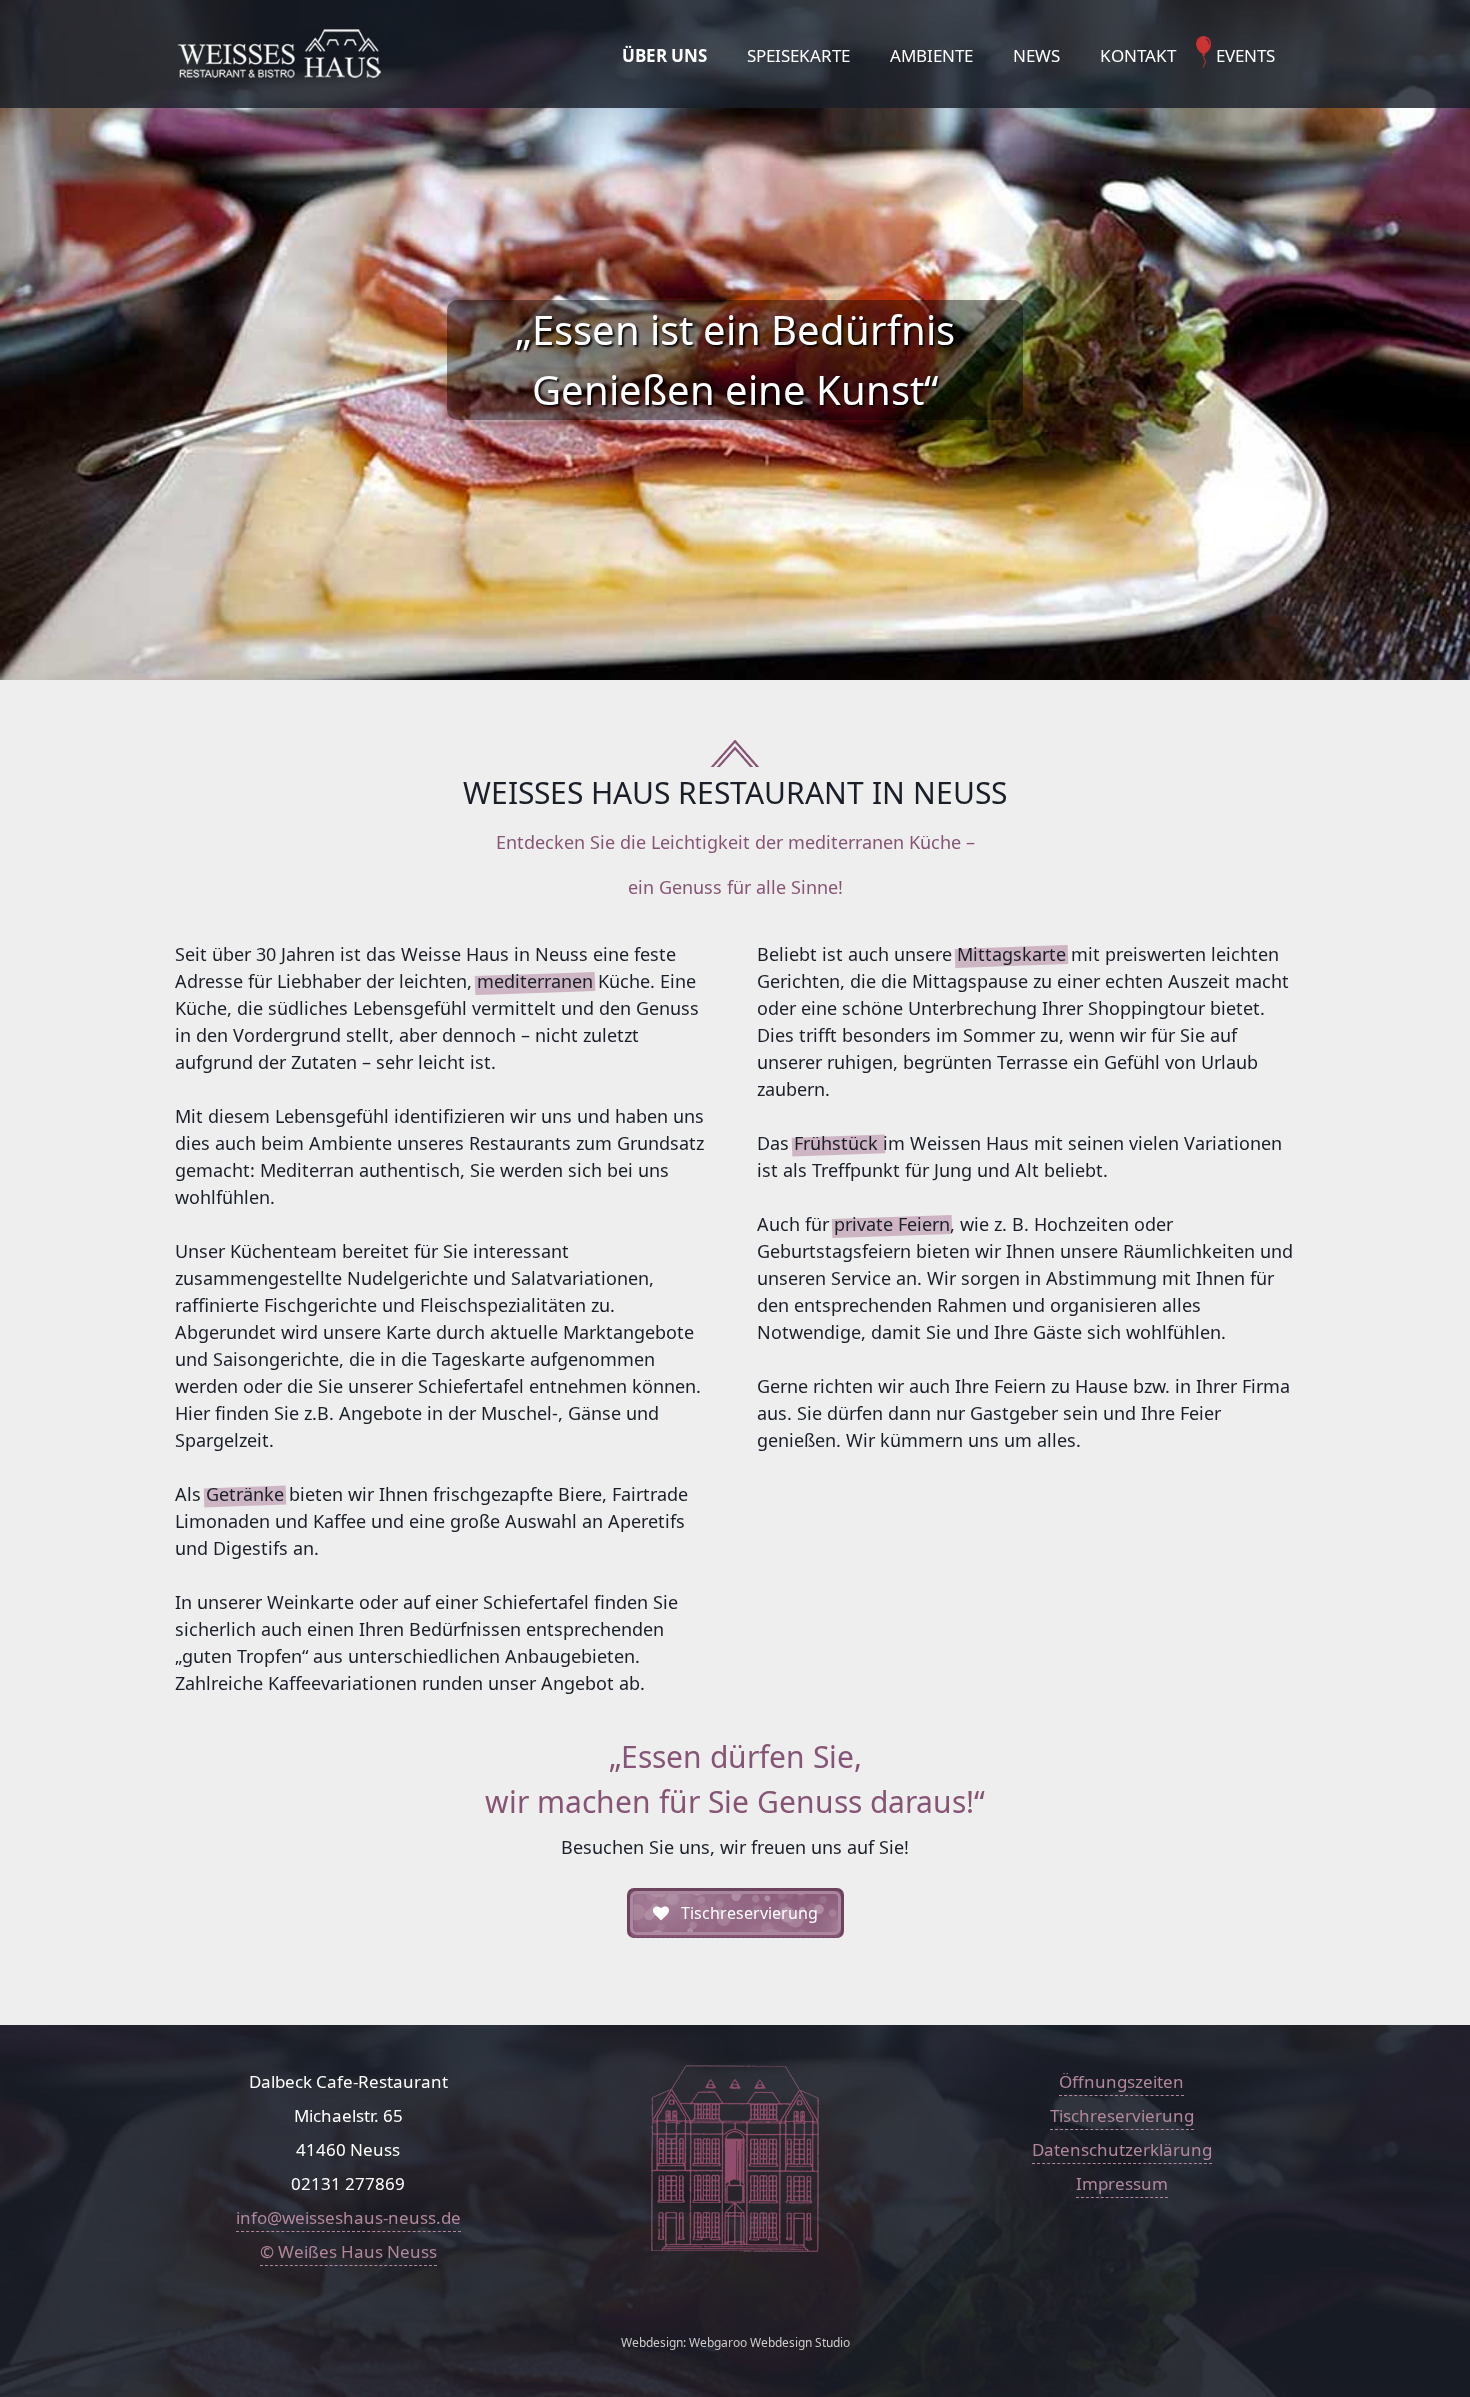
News (1036, 55)
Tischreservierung (1122, 2115)
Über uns (664, 55)
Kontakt (1138, 55)
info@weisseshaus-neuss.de (348, 2217)
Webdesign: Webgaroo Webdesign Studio (735, 2342)
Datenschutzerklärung (1122, 2149)
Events (1245, 55)
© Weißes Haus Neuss (348, 2251)
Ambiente (931, 55)
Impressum (1122, 2183)
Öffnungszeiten (1121, 2081)
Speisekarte (798, 55)
